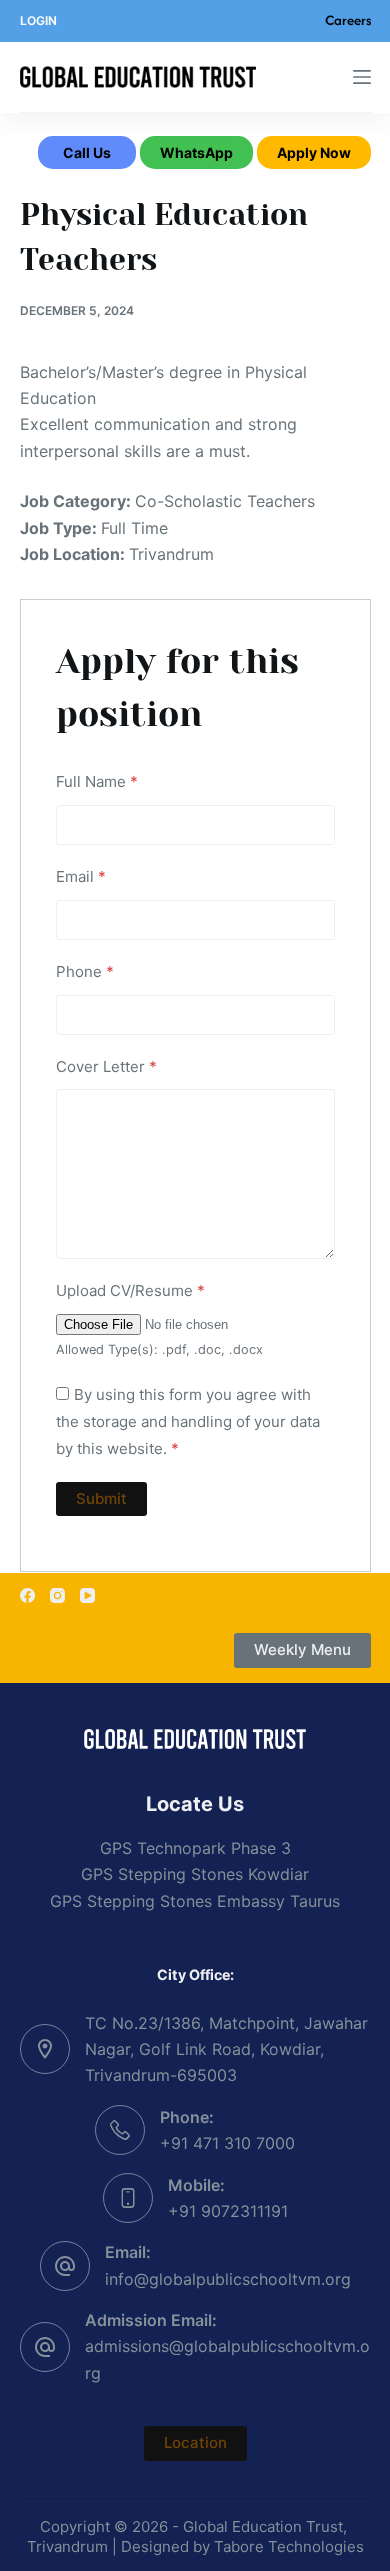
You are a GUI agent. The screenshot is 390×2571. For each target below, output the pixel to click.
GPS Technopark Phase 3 (195, 1848)
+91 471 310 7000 (227, 2143)
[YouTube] (87, 1595)
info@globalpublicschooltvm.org (228, 2279)
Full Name (97, 781)
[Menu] (362, 77)
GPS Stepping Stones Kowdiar (195, 1874)
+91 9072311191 (228, 2211)
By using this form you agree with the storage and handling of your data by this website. (188, 1421)
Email (81, 876)
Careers (348, 20)
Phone (85, 971)
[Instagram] (57, 1595)
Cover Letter (106, 1066)
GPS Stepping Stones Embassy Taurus (195, 1901)
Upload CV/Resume (130, 1290)
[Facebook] (27, 1595)
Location (195, 2442)
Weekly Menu (302, 1649)
